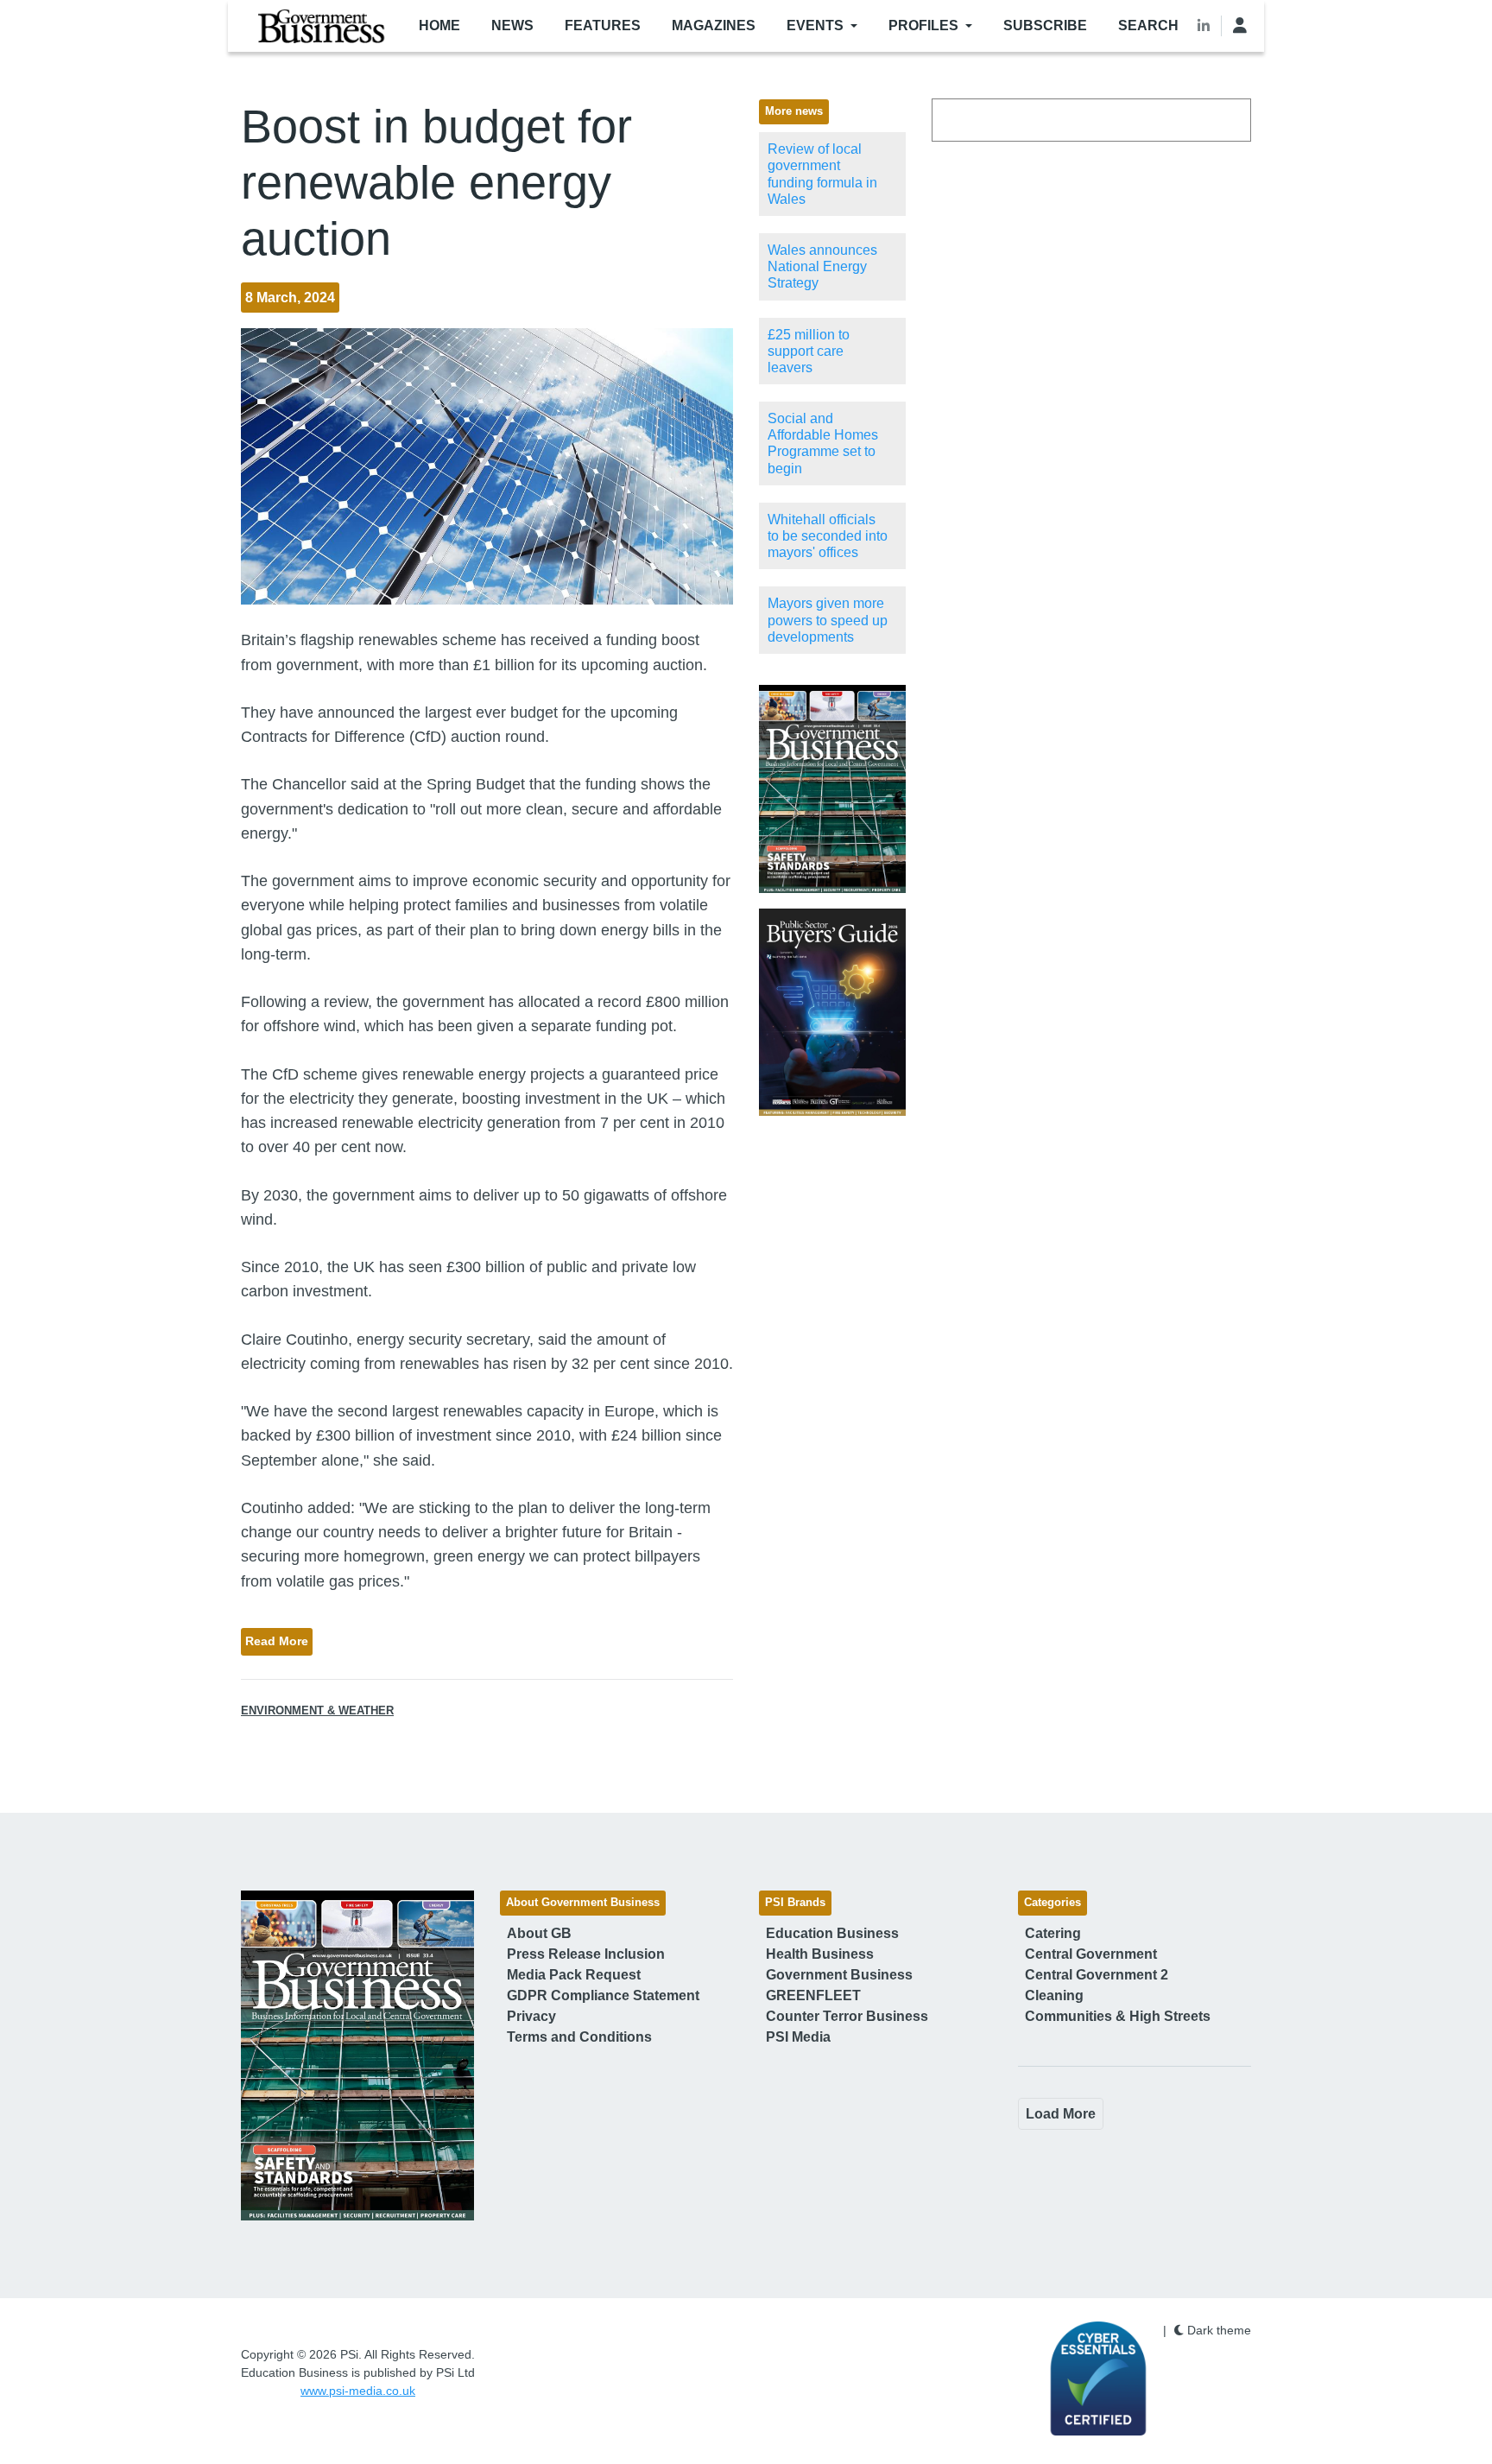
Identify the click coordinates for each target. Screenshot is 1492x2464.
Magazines (714, 25)
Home (439, 25)
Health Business (820, 1954)
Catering (1053, 1933)
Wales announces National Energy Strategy (822, 266)
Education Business (832, 1933)
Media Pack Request (574, 1975)
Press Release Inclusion (586, 1954)
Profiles (923, 25)
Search (1148, 25)
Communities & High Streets (1118, 2016)
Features (603, 25)
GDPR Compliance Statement (603, 1995)
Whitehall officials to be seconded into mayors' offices (828, 536)
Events (815, 25)
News (512, 25)
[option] (832, 789)
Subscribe (1045, 25)
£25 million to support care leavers (809, 351)
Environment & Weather (317, 1711)
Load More (1061, 2114)
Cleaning (1054, 1995)
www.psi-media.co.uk (358, 2391)
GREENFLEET (813, 1995)
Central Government (1091, 1954)
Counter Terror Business (847, 2016)
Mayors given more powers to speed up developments (828, 620)
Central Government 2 (1097, 1975)
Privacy (531, 2016)
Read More (277, 1641)
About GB (539, 1933)
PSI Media (798, 2037)
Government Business (839, 1975)
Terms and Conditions (579, 2037)
